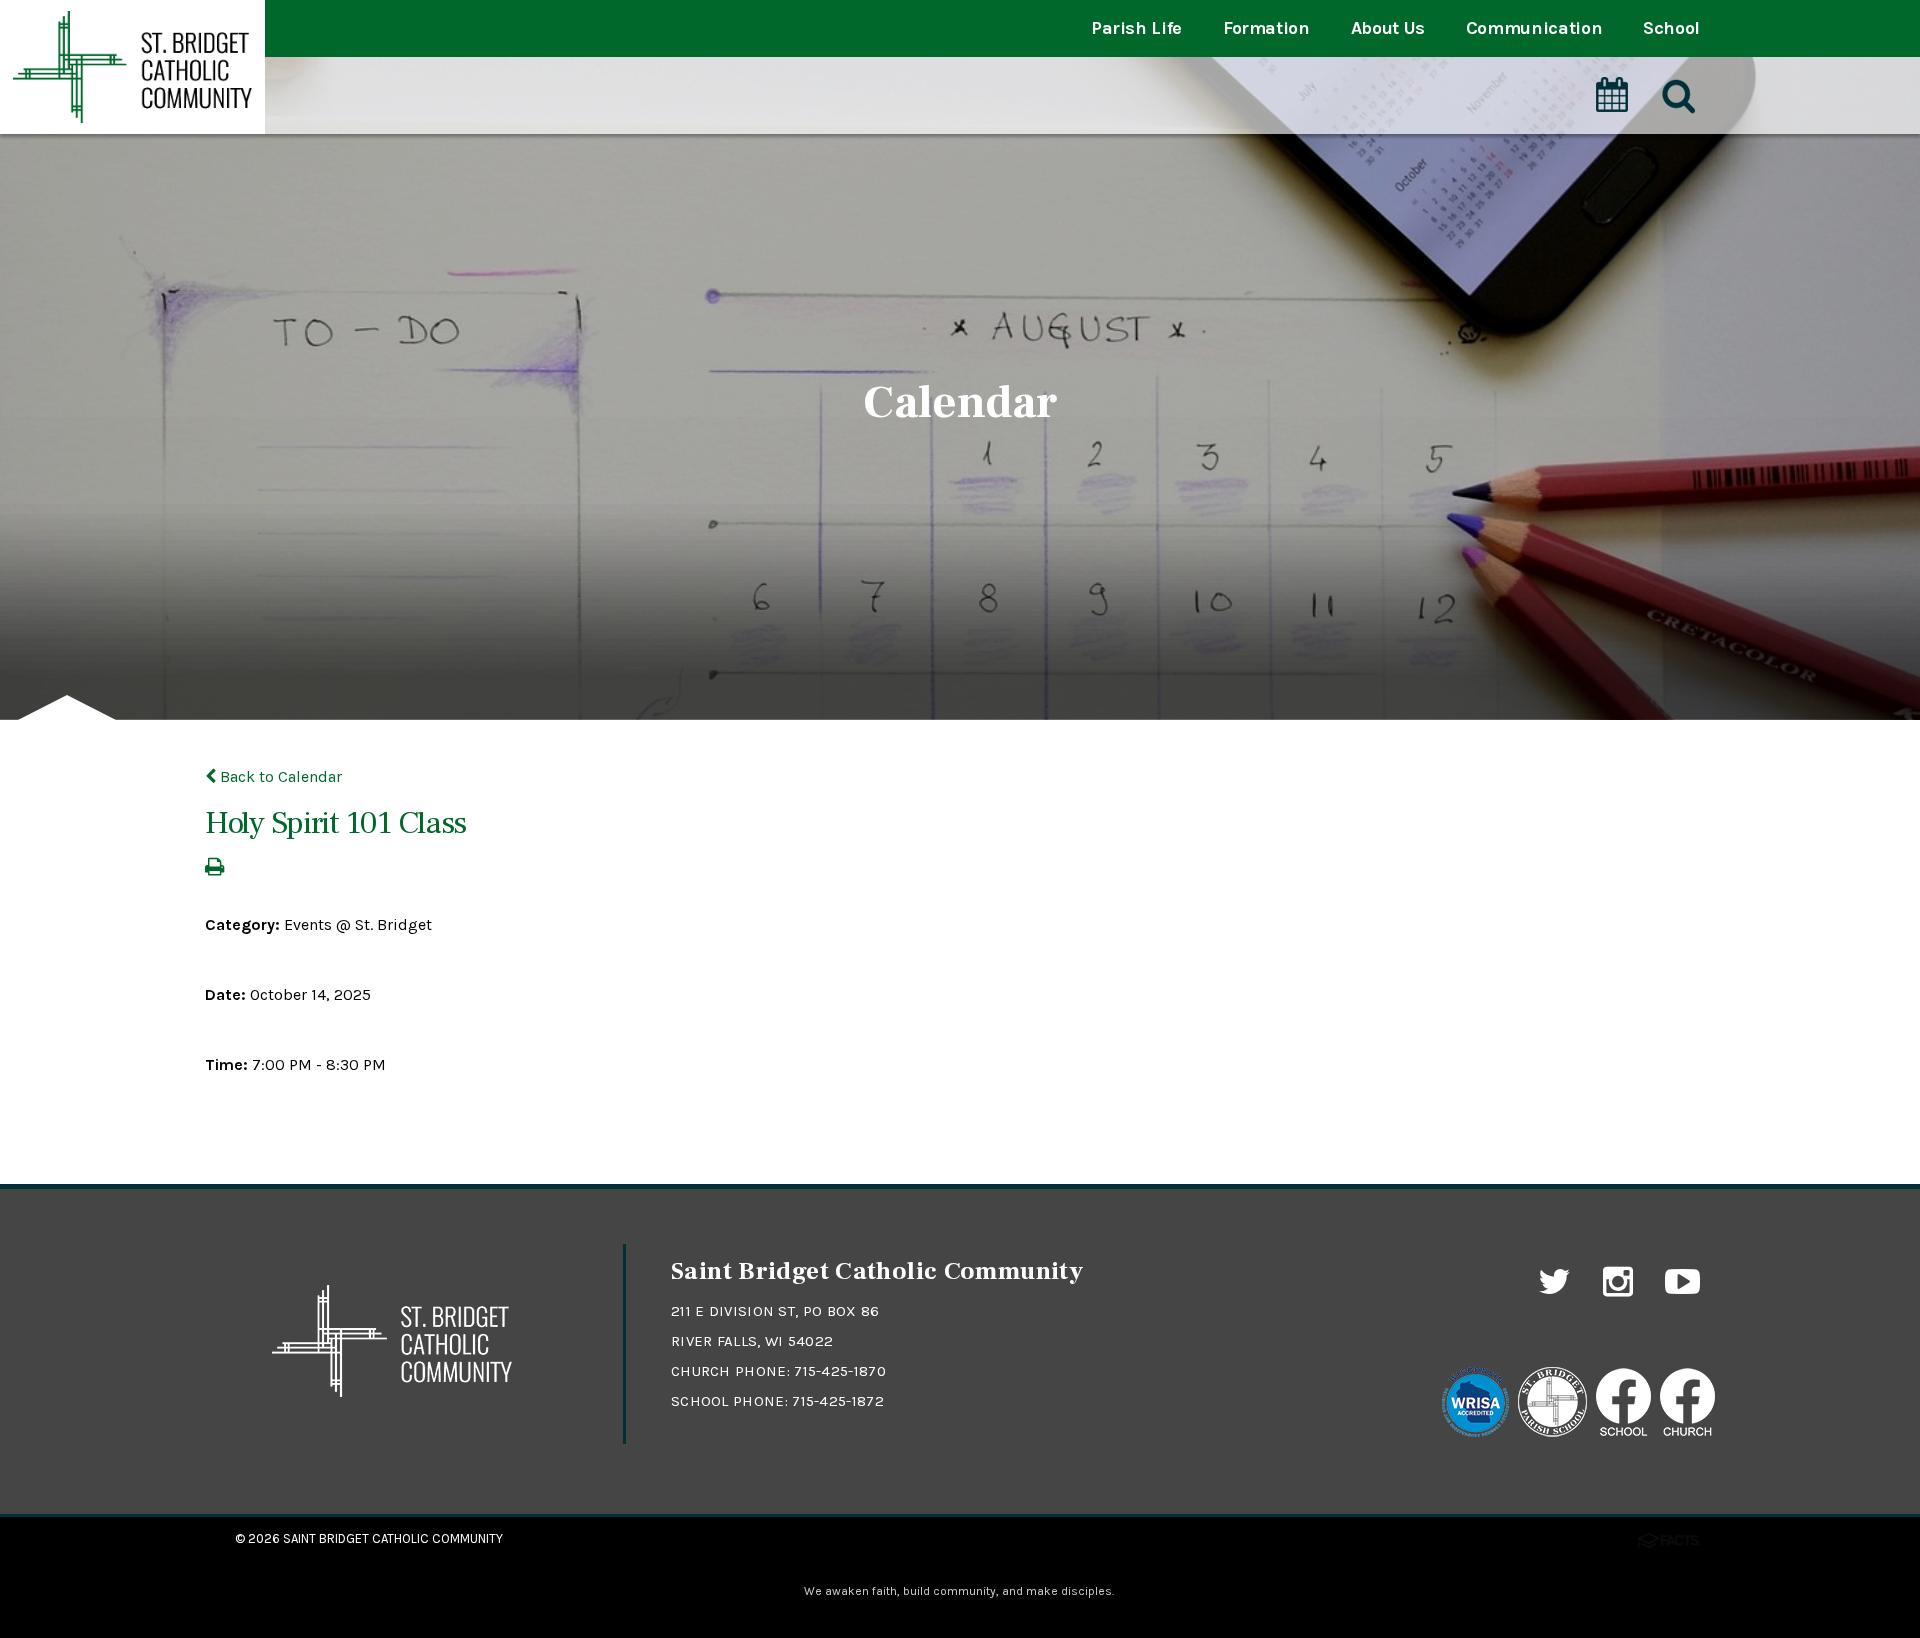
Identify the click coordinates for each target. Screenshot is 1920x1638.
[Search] (1677, 97)
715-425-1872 (838, 1401)
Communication (1534, 28)
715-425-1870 (840, 1371)
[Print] (214, 868)
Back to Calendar (279, 776)
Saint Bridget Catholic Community (393, 1538)
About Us (1388, 28)
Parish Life (1136, 28)
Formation (1266, 28)
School (1671, 28)
